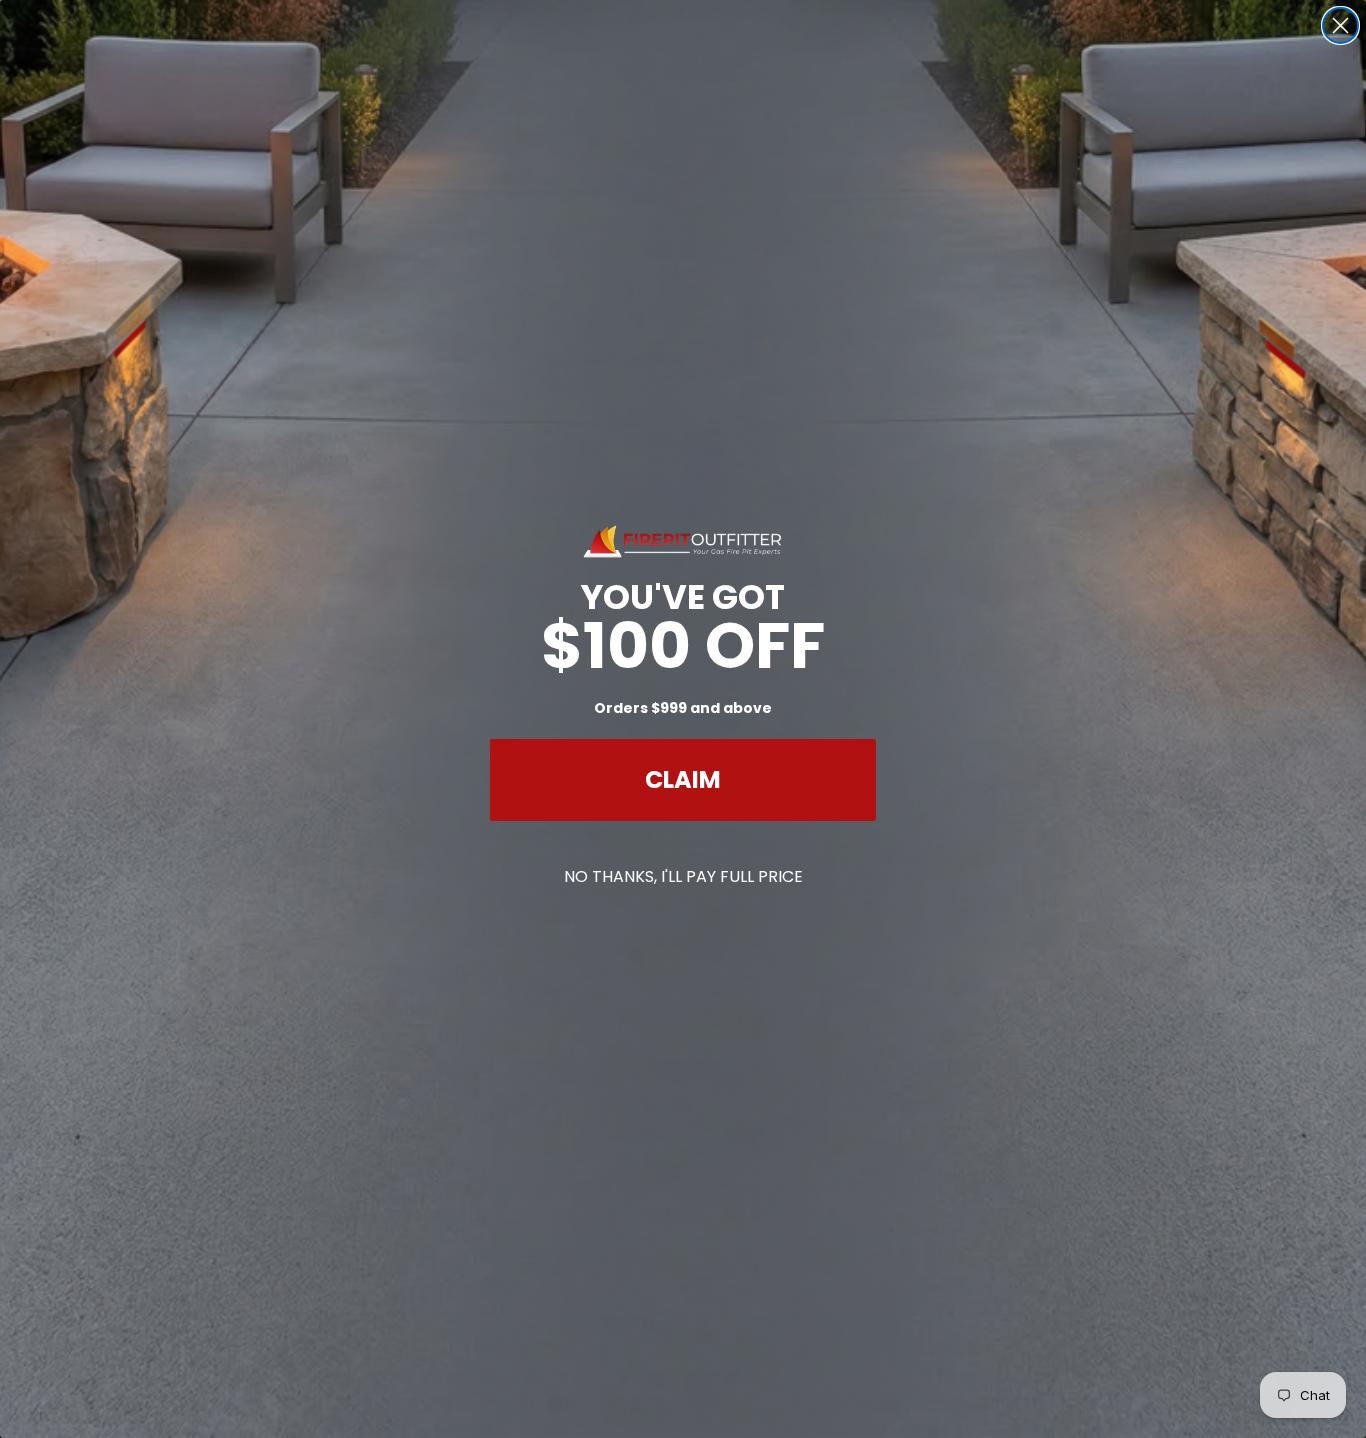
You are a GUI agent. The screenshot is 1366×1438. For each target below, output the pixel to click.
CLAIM (683, 779)
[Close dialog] (1340, 25)
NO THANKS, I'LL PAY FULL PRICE (683, 876)
